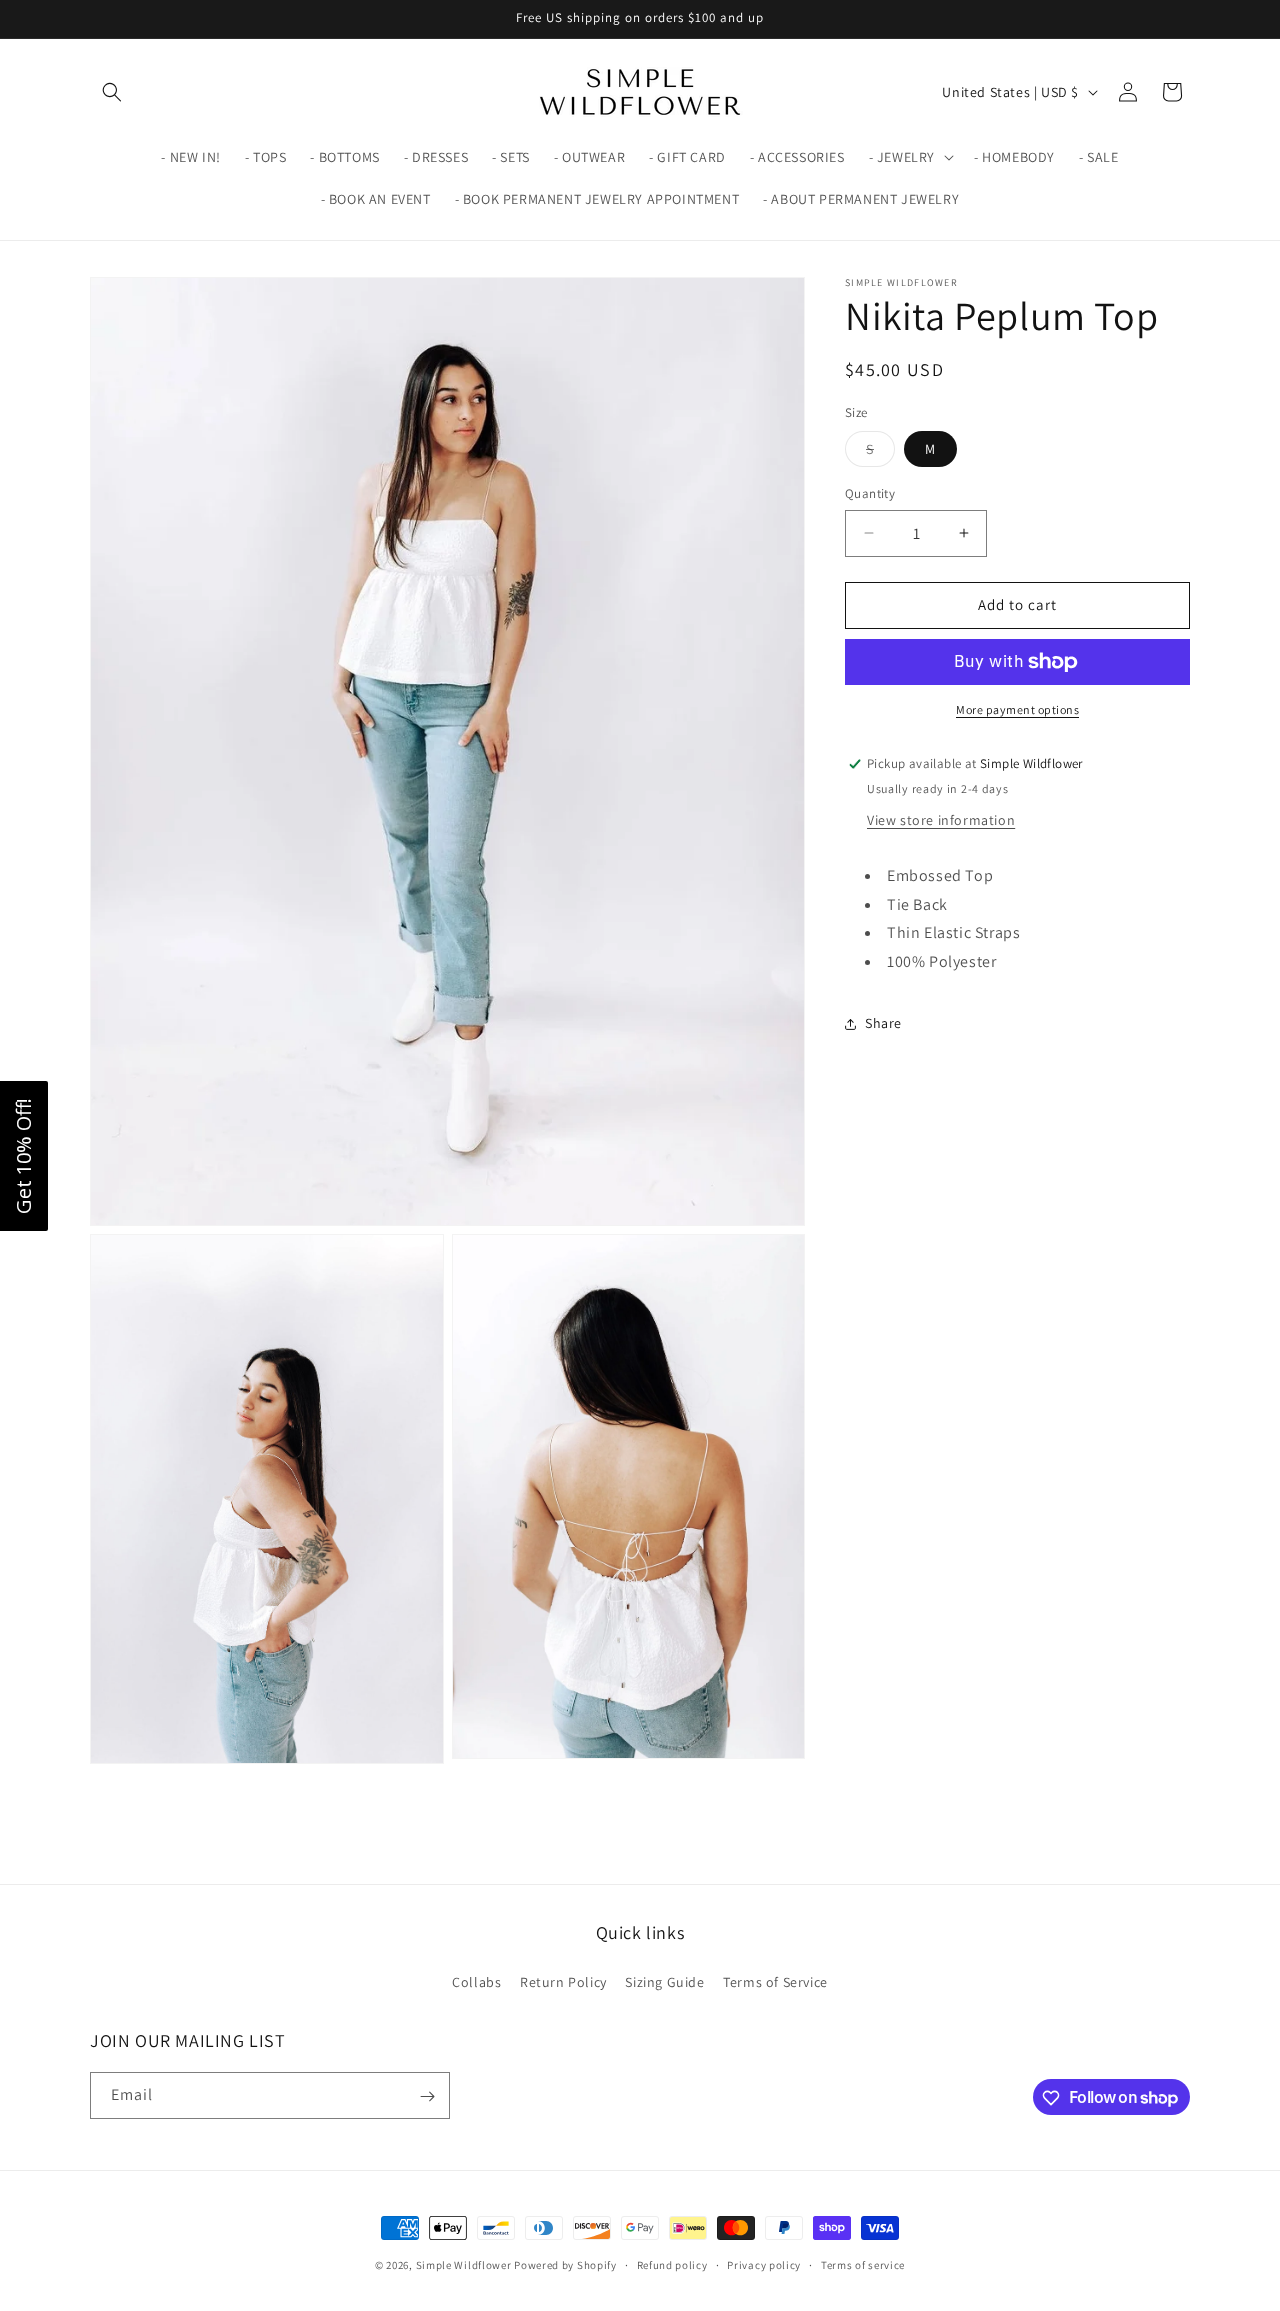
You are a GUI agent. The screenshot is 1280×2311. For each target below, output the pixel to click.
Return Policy (563, 1981)
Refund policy (672, 2264)
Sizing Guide (664, 1981)
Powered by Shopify (565, 2265)
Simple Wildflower (464, 2265)
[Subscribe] (427, 2096)
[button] (112, 92)
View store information (941, 820)
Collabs (476, 1981)
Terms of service (863, 2264)
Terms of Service (775, 1981)
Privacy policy (764, 2264)
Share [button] (883, 1023)
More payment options (1017, 709)
